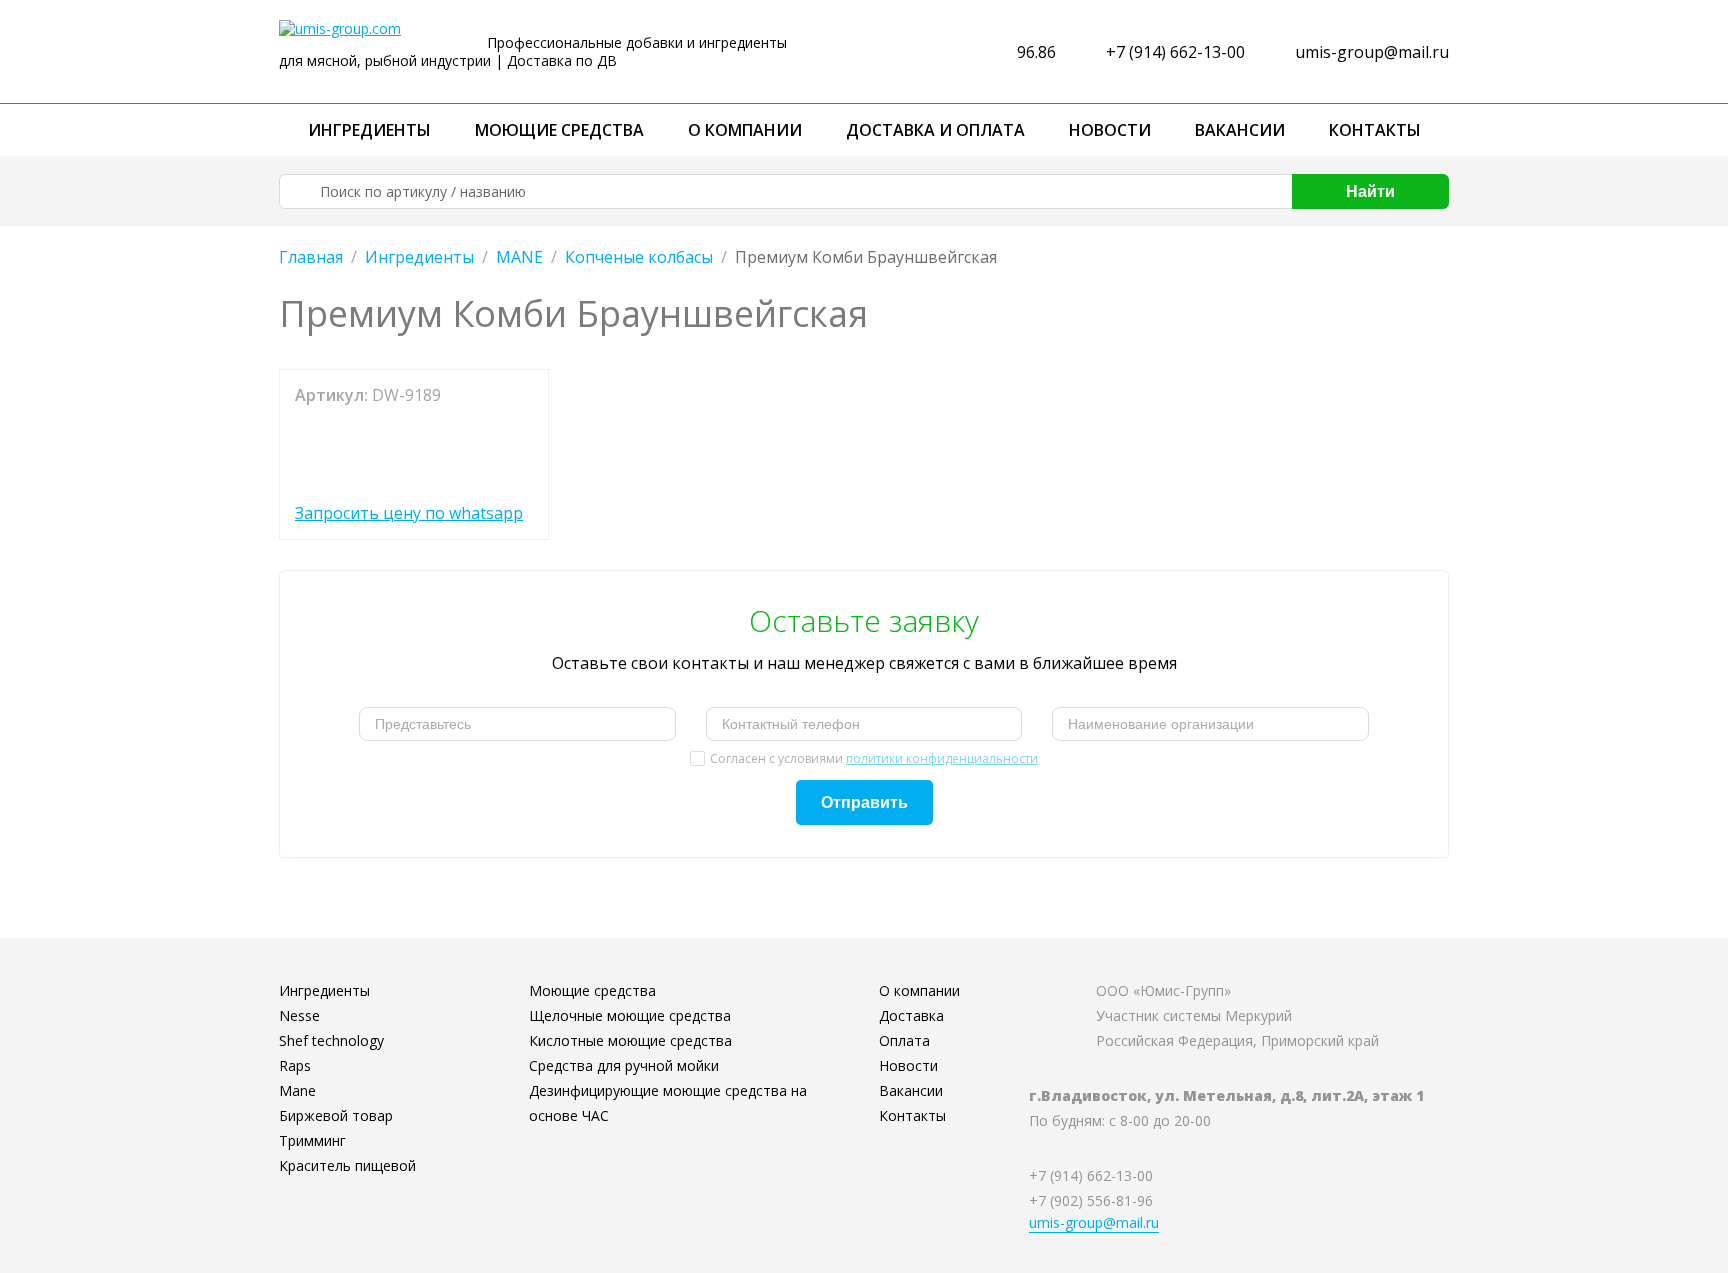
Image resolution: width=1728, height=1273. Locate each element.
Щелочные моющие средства (630, 1015)
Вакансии (1240, 130)
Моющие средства (559, 130)
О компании (745, 130)
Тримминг (312, 1140)
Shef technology (331, 1040)
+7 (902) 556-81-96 (1091, 1200)
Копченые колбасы (639, 257)
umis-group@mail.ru (1372, 52)
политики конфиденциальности (942, 758)
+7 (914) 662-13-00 (1175, 52)
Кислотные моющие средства (630, 1040)
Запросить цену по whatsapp (409, 513)
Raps (295, 1065)
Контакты (1375, 130)
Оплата (904, 1040)
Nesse (299, 1015)
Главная (311, 257)
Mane (297, 1090)
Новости (1110, 130)
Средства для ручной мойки (624, 1065)
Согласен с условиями (874, 758)
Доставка (911, 1015)
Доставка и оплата (935, 130)
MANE (519, 257)
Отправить (864, 802)
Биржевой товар (336, 1115)
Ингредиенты (369, 130)
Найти (1370, 191)
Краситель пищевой (347, 1165)
